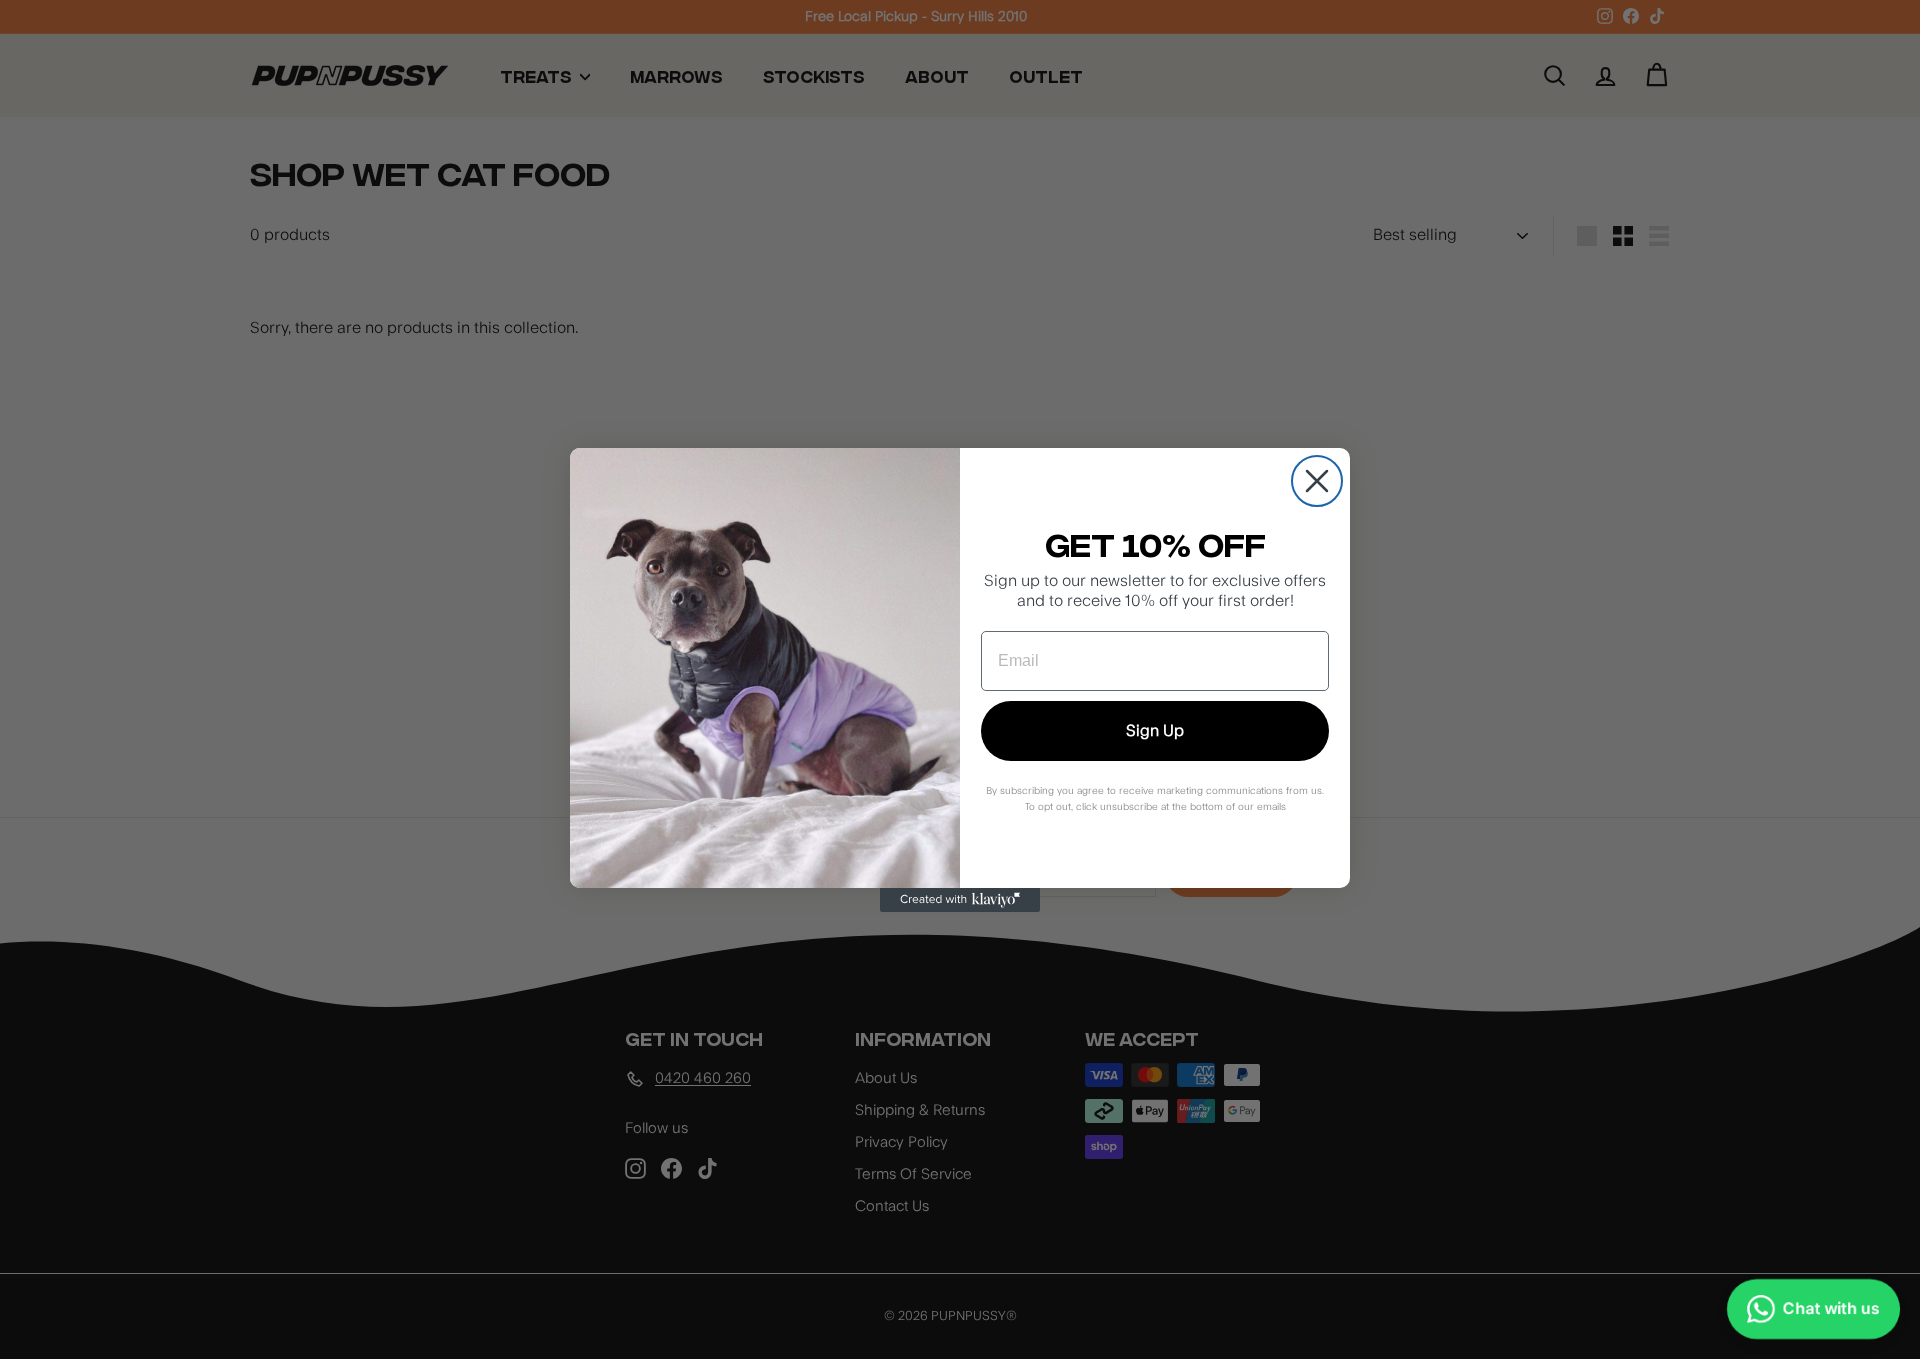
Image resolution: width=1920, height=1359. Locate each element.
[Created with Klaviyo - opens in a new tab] (960, 900)
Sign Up (1155, 731)
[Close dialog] (1317, 481)
